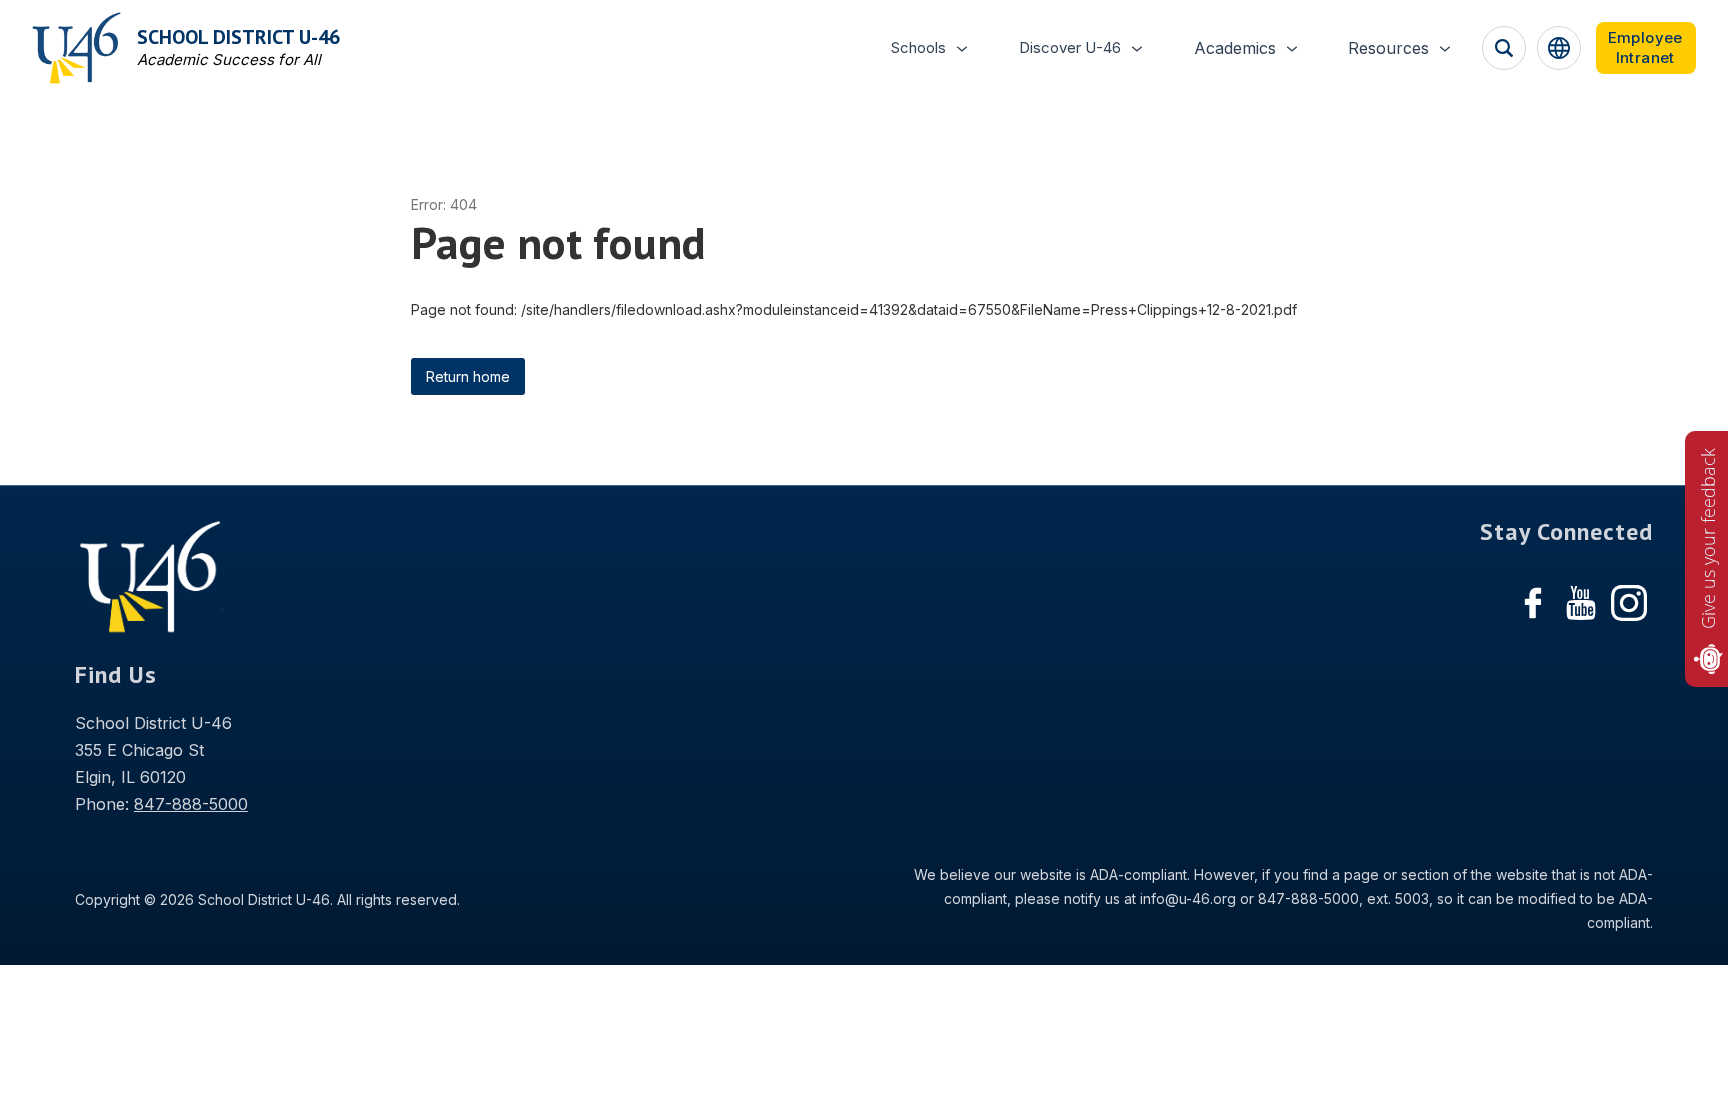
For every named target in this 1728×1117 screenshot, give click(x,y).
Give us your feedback (1708, 538)
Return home (468, 376)
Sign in (1646, 48)
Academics (1235, 48)
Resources (1388, 48)
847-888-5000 (191, 804)
